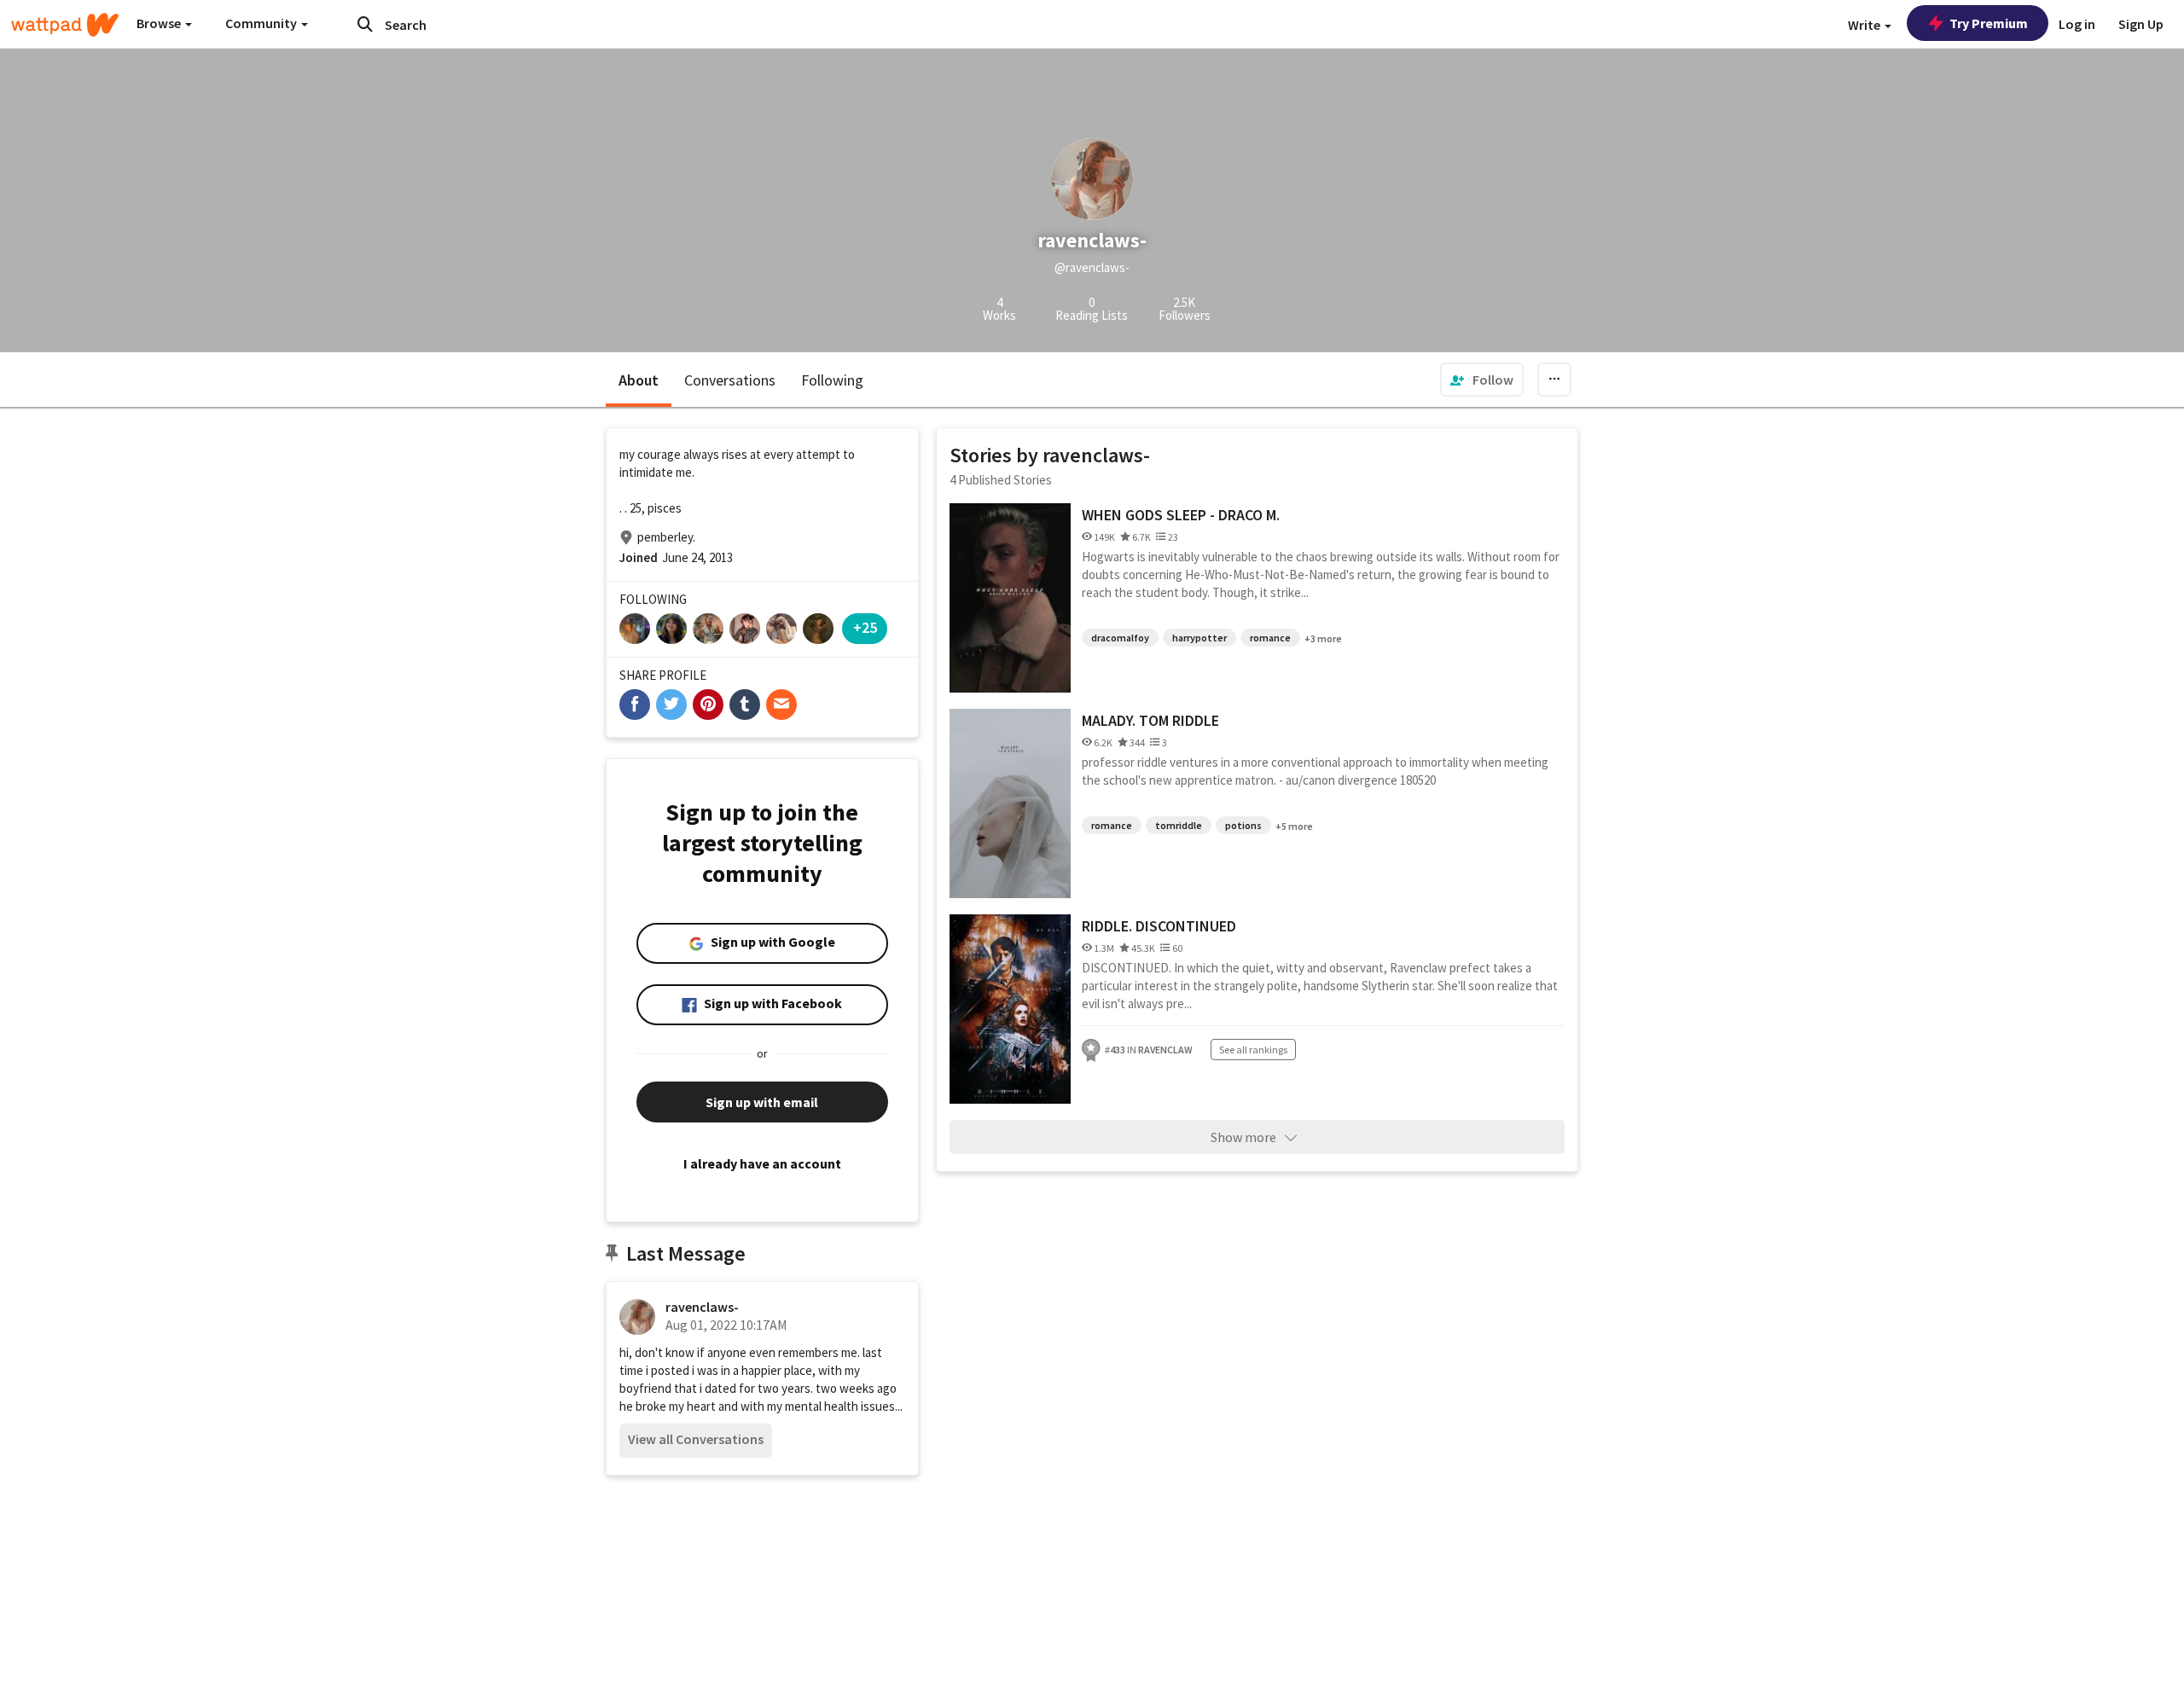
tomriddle (1179, 825)
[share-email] (781, 705)
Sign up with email (762, 1102)
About (639, 380)
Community (262, 23)
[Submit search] (365, 24)
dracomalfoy (1120, 638)
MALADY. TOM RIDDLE (1150, 720)
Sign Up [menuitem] (2141, 24)
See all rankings (1253, 1050)
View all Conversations (696, 1439)
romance (1270, 638)
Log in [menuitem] (2077, 24)
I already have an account (762, 1163)
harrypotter (1199, 638)
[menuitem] (1482, 380)
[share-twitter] (671, 705)
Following (832, 380)
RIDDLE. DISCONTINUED (1159, 926)
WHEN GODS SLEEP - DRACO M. (1181, 515)
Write (1865, 25)
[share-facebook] (635, 705)
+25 (865, 627)
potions (1243, 825)
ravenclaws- (702, 1307)
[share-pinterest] (708, 705)
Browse (160, 23)
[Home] (65, 25)
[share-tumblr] (745, 705)
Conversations (730, 380)
